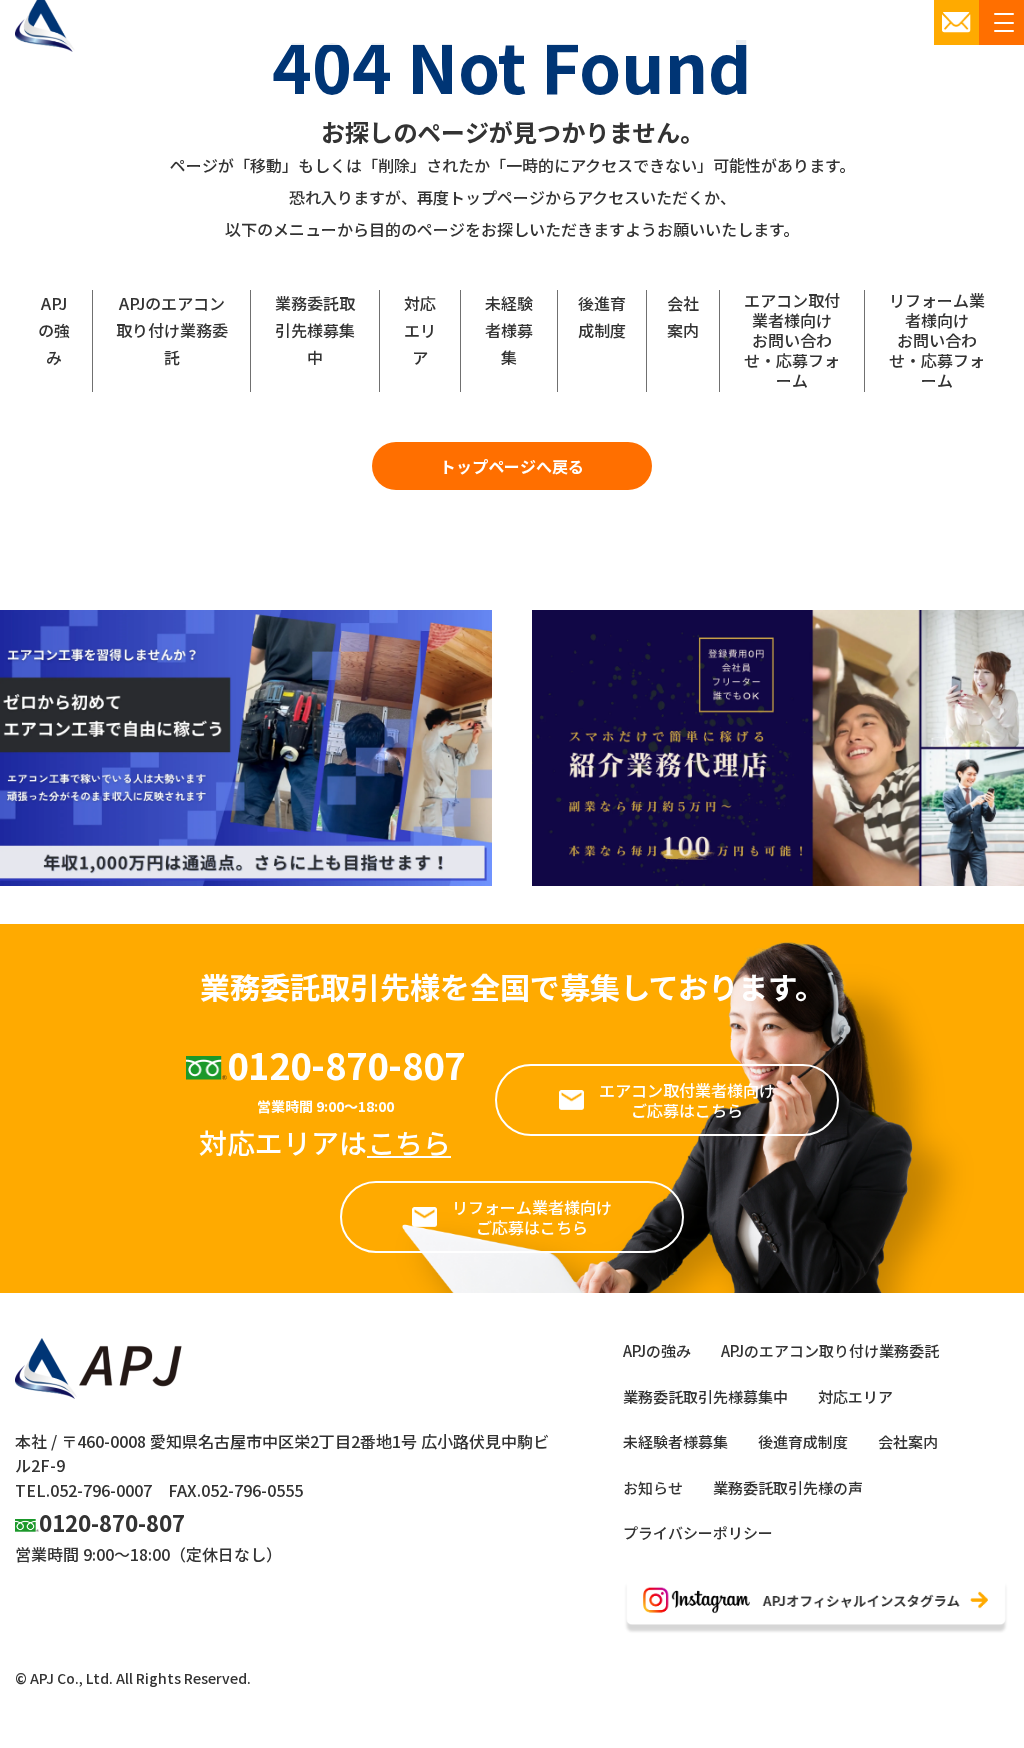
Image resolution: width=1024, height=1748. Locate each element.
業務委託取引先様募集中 (315, 330)
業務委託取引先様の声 (788, 1487)
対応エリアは (325, 1142)
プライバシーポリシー (698, 1532)
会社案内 (683, 316)
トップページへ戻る (512, 466)
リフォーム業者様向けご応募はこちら (532, 1217)
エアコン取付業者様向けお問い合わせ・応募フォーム (792, 340)
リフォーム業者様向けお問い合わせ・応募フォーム (937, 340)
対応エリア (420, 330)
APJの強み (54, 330)
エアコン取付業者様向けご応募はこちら (687, 1100)
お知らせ (653, 1487)
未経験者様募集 (509, 330)
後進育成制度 (602, 316)
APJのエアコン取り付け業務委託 (172, 330)
